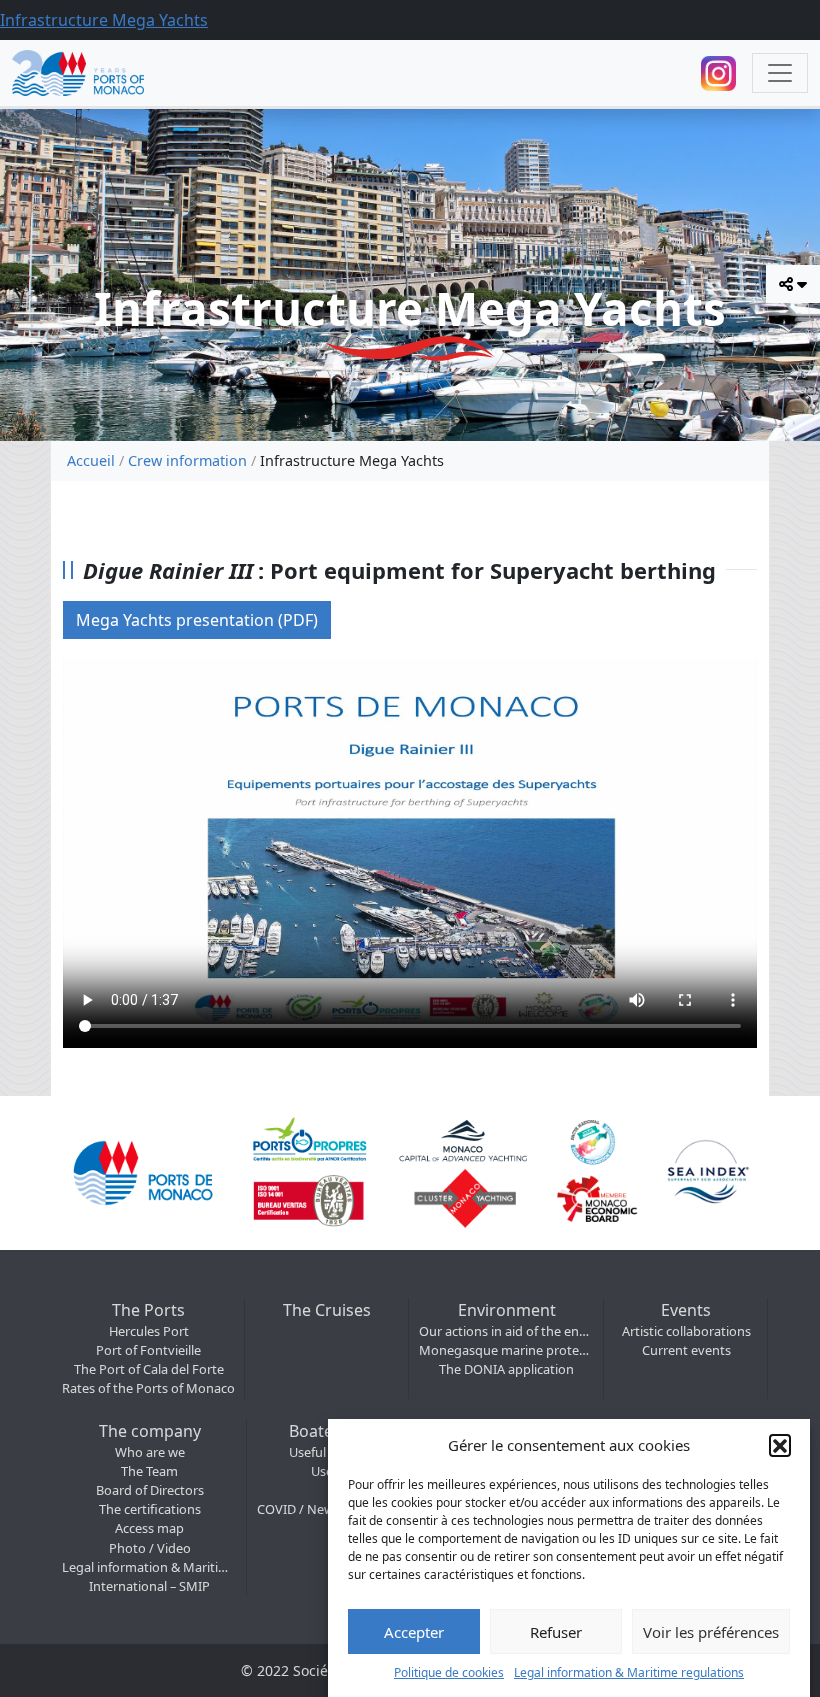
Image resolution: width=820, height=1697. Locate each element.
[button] (780, 1445)
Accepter (414, 1632)
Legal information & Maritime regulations (629, 1672)
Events (686, 1310)
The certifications (150, 1509)
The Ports (148, 1310)
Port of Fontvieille (148, 1350)
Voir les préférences (711, 1632)
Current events (686, 1350)
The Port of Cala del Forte (149, 1369)
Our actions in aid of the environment (506, 1331)
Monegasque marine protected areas (506, 1350)
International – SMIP (149, 1586)
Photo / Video (150, 1548)
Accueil (91, 460)
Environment (507, 1310)
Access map (149, 1528)
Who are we (150, 1452)
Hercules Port (149, 1331)
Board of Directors (150, 1490)
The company (150, 1431)
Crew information (187, 460)
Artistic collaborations (686, 1331)
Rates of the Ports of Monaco (148, 1388)
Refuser (556, 1632)
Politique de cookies (449, 1672)
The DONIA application (506, 1369)
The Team (149, 1471)
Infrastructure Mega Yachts (104, 20)
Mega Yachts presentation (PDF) (197, 620)
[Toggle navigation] (780, 73)
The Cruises (327, 1310)
